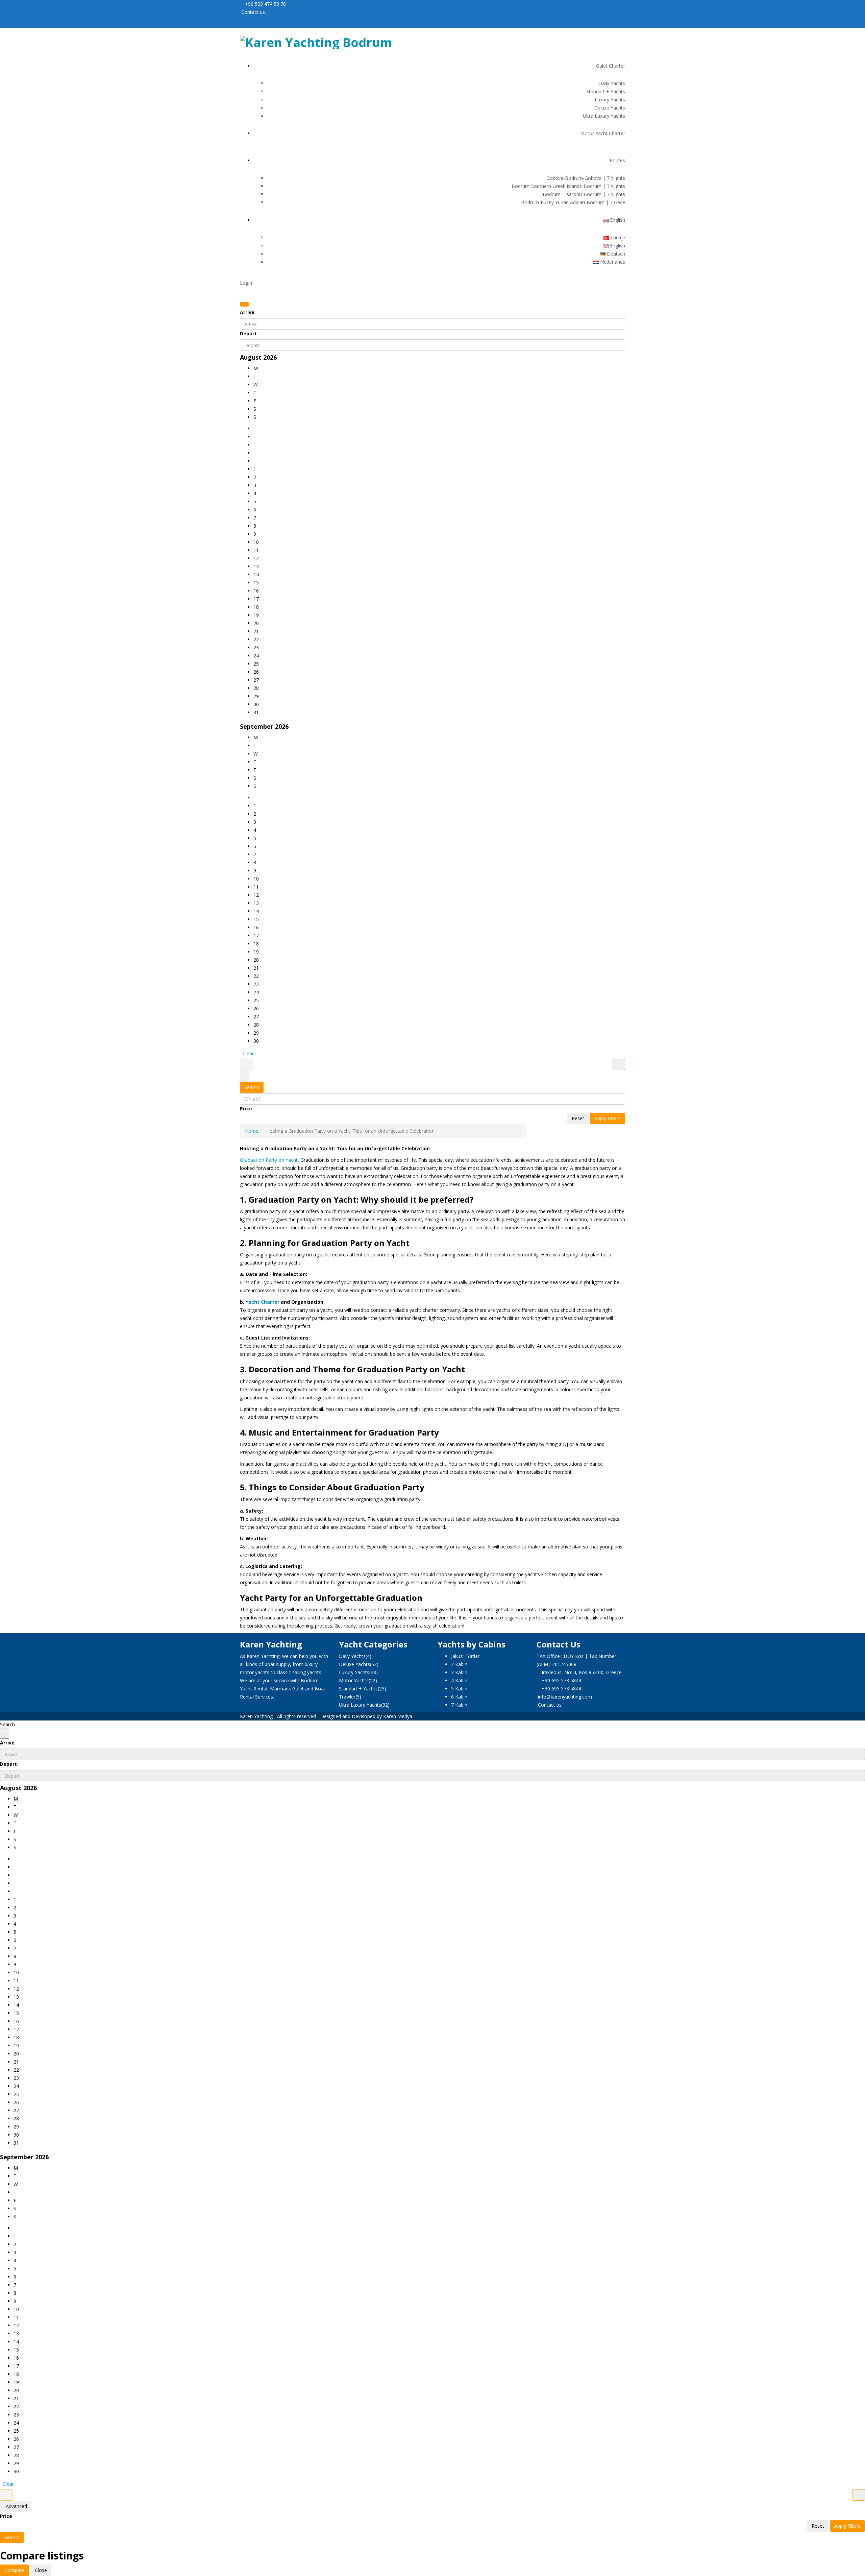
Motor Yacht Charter (603, 133)
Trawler (347, 1697)
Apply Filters (608, 1118)
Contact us (252, 12)
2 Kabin (459, 1664)
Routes (617, 160)
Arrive (247, 312)
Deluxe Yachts (610, 108)
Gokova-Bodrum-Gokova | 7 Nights (586, 178)
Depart (248, 333)
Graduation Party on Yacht (269, 1160)
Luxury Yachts (610, 100)
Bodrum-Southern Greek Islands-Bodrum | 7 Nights (568, 186)
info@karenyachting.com (565, 1697)
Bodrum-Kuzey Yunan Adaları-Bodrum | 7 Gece (573, 202)
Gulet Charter (611, 66)
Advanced (16, 2506)
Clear (248, 1053)
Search (252, 1087)
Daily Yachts (612, 83)
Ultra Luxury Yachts (604, 116)
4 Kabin (459, 1680)
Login (246, 283)
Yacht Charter (263, 1302)
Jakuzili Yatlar (465, 1656)
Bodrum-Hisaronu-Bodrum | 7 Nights (584, 194)
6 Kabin (459, 1697)
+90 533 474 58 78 (265, 4)
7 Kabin (459, 1705)
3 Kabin (459, 1672)
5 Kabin (459, 1689)
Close (41, 2570)
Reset (578, 1118)
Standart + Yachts (606, 91)
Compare (15, 2570)
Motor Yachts (354, 1680)
